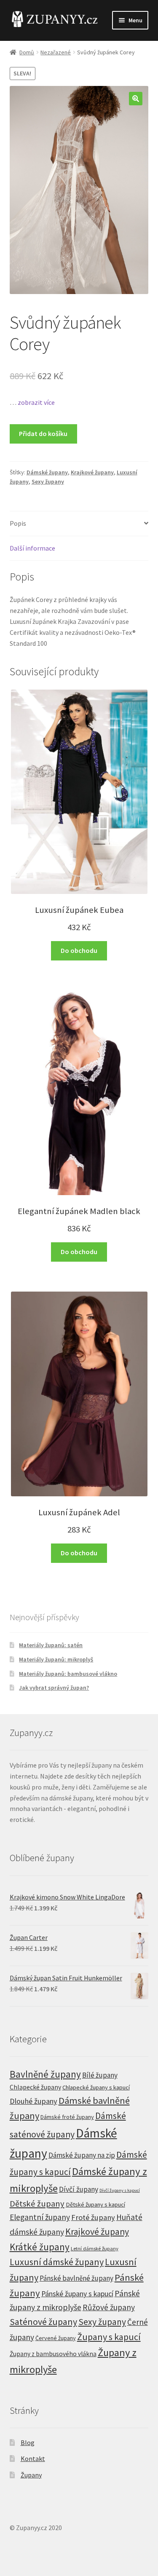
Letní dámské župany (95, 2248)
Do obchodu (79, 950)
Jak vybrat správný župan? (54, 1688)
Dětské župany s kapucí (95, 2204)
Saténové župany (43, 2322)
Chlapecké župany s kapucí (96, 2087)
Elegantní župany (40, 2217)
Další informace (32, 548)
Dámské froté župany (67, 2117)
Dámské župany (47, 472)
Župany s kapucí (109, 2337)
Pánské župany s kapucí (77, 2294)
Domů (27, 52)
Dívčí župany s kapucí (120, 2190)
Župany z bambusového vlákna (53, 2354)
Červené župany (56, 2338)
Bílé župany (100, 2075)
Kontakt (33, 2458)
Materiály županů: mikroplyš (56, 1659)
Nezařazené (56, 52)
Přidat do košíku (43, 433)
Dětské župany (37, 2204)
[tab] (79, 524)
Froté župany (93, 2217)
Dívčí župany (79, 2189)
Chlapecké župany (35, 2087)
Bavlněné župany (45, 2074)
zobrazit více (36, 402)
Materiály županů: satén (51, 1645)
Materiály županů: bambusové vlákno (68, 1674)
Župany (31, 2475)
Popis (18, 523)
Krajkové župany (92, 472)
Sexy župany (48, 481)
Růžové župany (109, 2307)
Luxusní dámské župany (57, 2262)
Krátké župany (40, 2247)
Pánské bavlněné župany (76, 2278)
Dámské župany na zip (82, 2155)
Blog (28, 2442)
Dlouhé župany (33, 2101)
